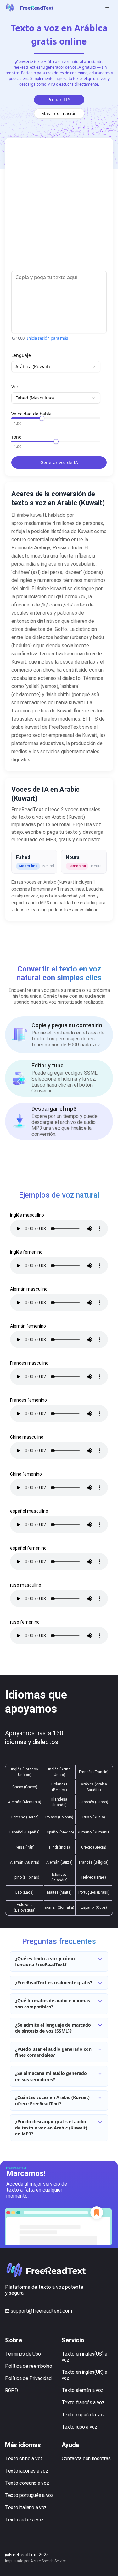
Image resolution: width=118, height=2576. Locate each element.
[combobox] (56, 367)
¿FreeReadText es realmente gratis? (54, 1983)
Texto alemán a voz (83, 2390)
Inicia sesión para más (48, 338)
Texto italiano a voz (26, 2507)
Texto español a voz (83, 2415)
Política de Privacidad (28, 2378)
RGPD (11, 2391)
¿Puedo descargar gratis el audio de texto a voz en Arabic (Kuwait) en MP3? (51, 2128)
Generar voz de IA (59, 462)
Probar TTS (59, 100)
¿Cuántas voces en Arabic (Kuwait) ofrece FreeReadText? (52, 2100)
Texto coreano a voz (27, 2483)
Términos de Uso (23, 2354)
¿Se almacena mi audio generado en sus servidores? (51, 2076)
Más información (59, 113)
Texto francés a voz (83, 2402)
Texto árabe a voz (24, 2520)
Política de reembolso (29, 2366)
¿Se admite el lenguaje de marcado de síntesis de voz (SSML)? (53, 2028)
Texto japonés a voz (26, 2471)
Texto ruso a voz (79, 2427)
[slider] (42, 418)
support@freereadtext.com (41, 2311)
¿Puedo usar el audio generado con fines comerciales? (53, 2052)
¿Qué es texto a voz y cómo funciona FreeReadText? (45, 1962)
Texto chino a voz (24, 2459)
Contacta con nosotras (86, 2459)
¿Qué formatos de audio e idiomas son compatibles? (53, 2004)
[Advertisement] (59, 207)
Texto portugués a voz (29, 2495)
